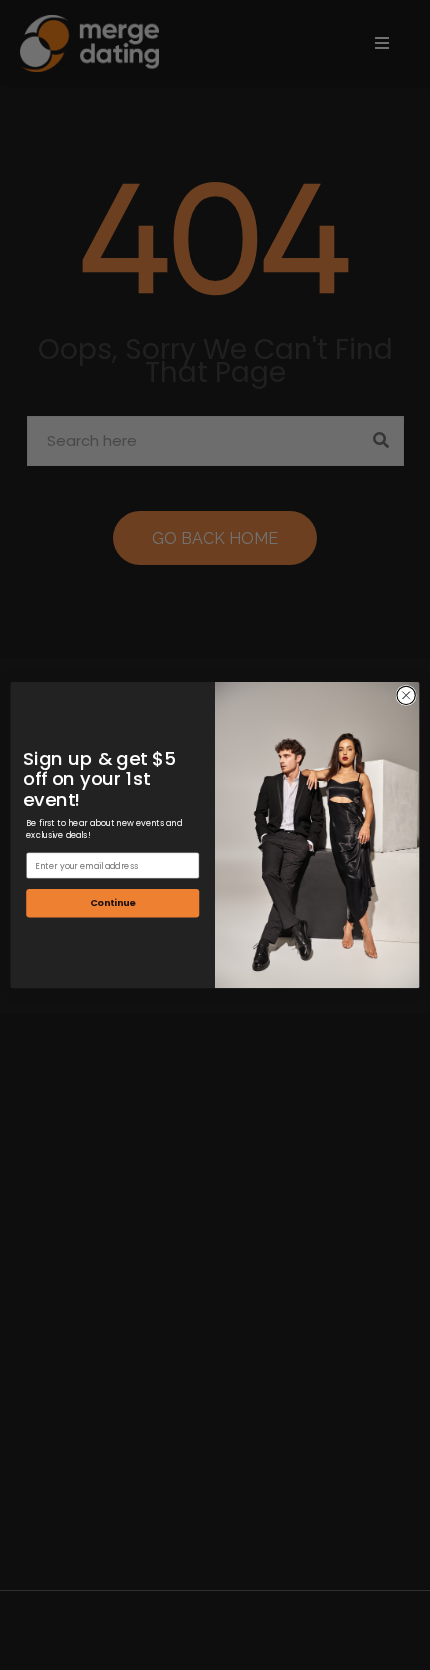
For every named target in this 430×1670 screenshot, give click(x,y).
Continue (113, 902)
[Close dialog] (406, 695)
